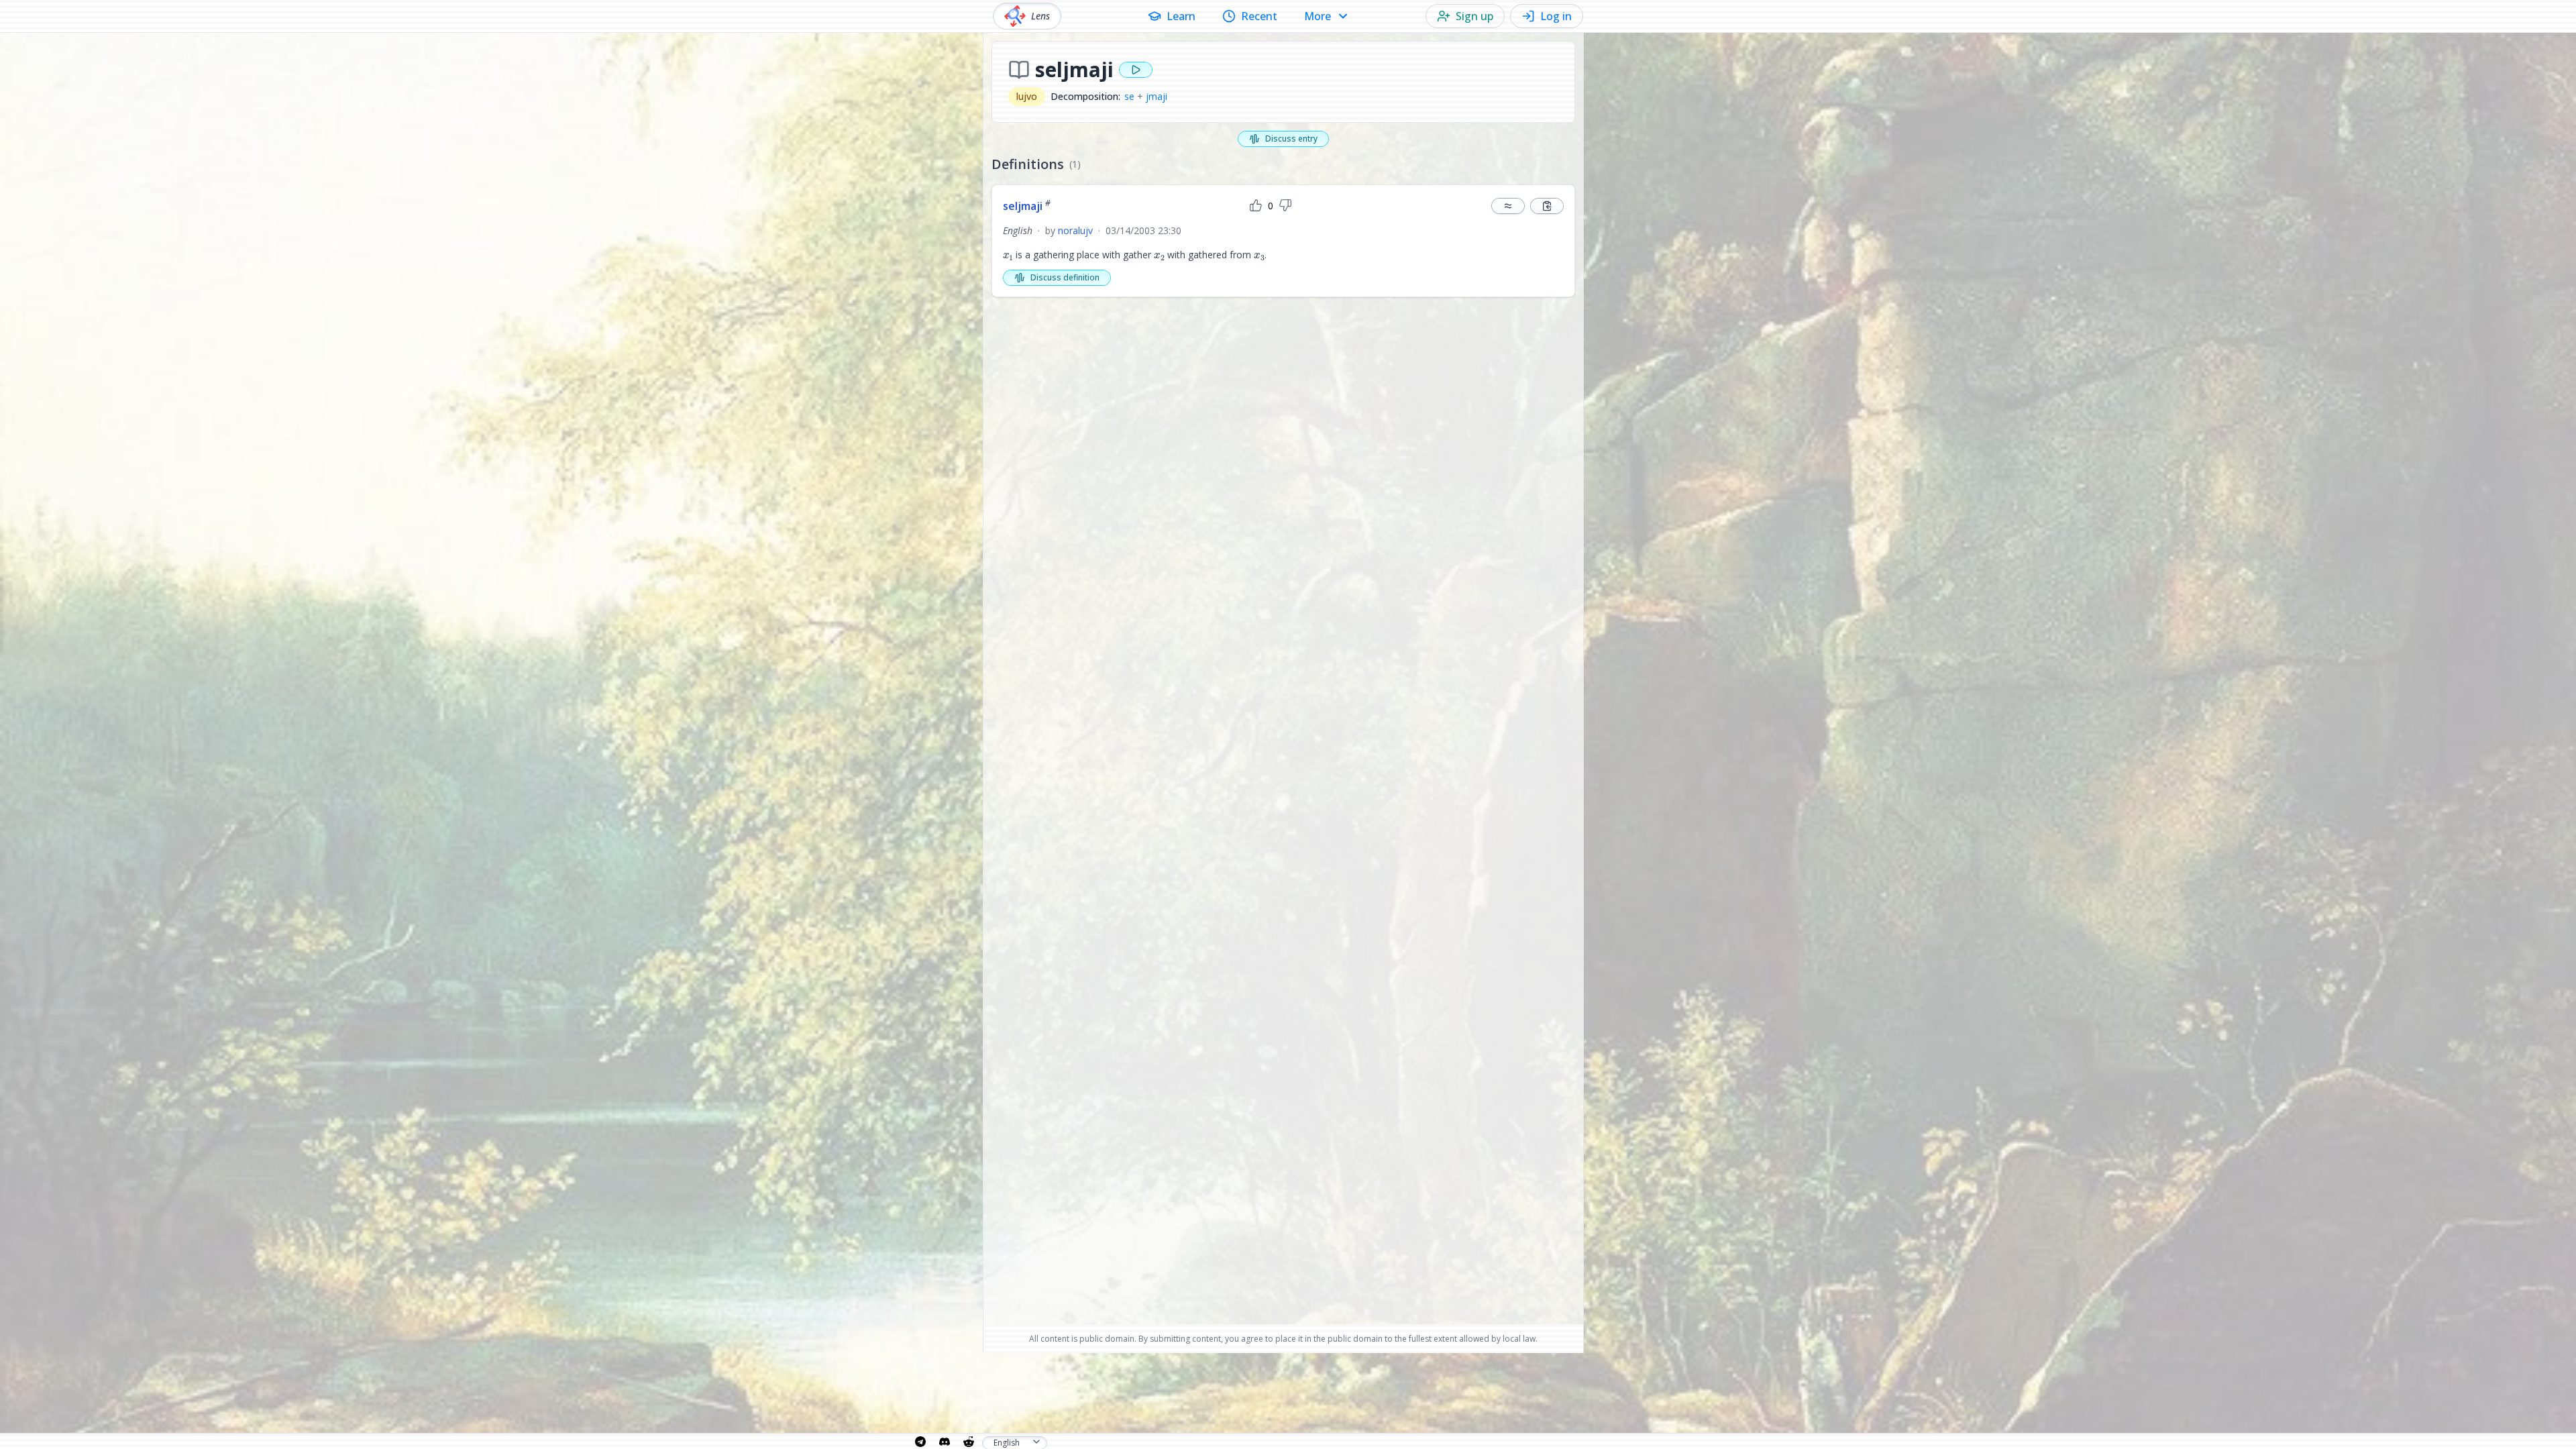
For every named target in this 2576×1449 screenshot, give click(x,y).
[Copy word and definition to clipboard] (1547, 206)
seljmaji (1027, 206)
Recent (1259, 16)
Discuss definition (1065, 277)
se (1129, 96)
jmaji (1157, 96)
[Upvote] (1256, 206)
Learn (1181, 16)
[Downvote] (1285, 206)
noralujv (1075, 230)
